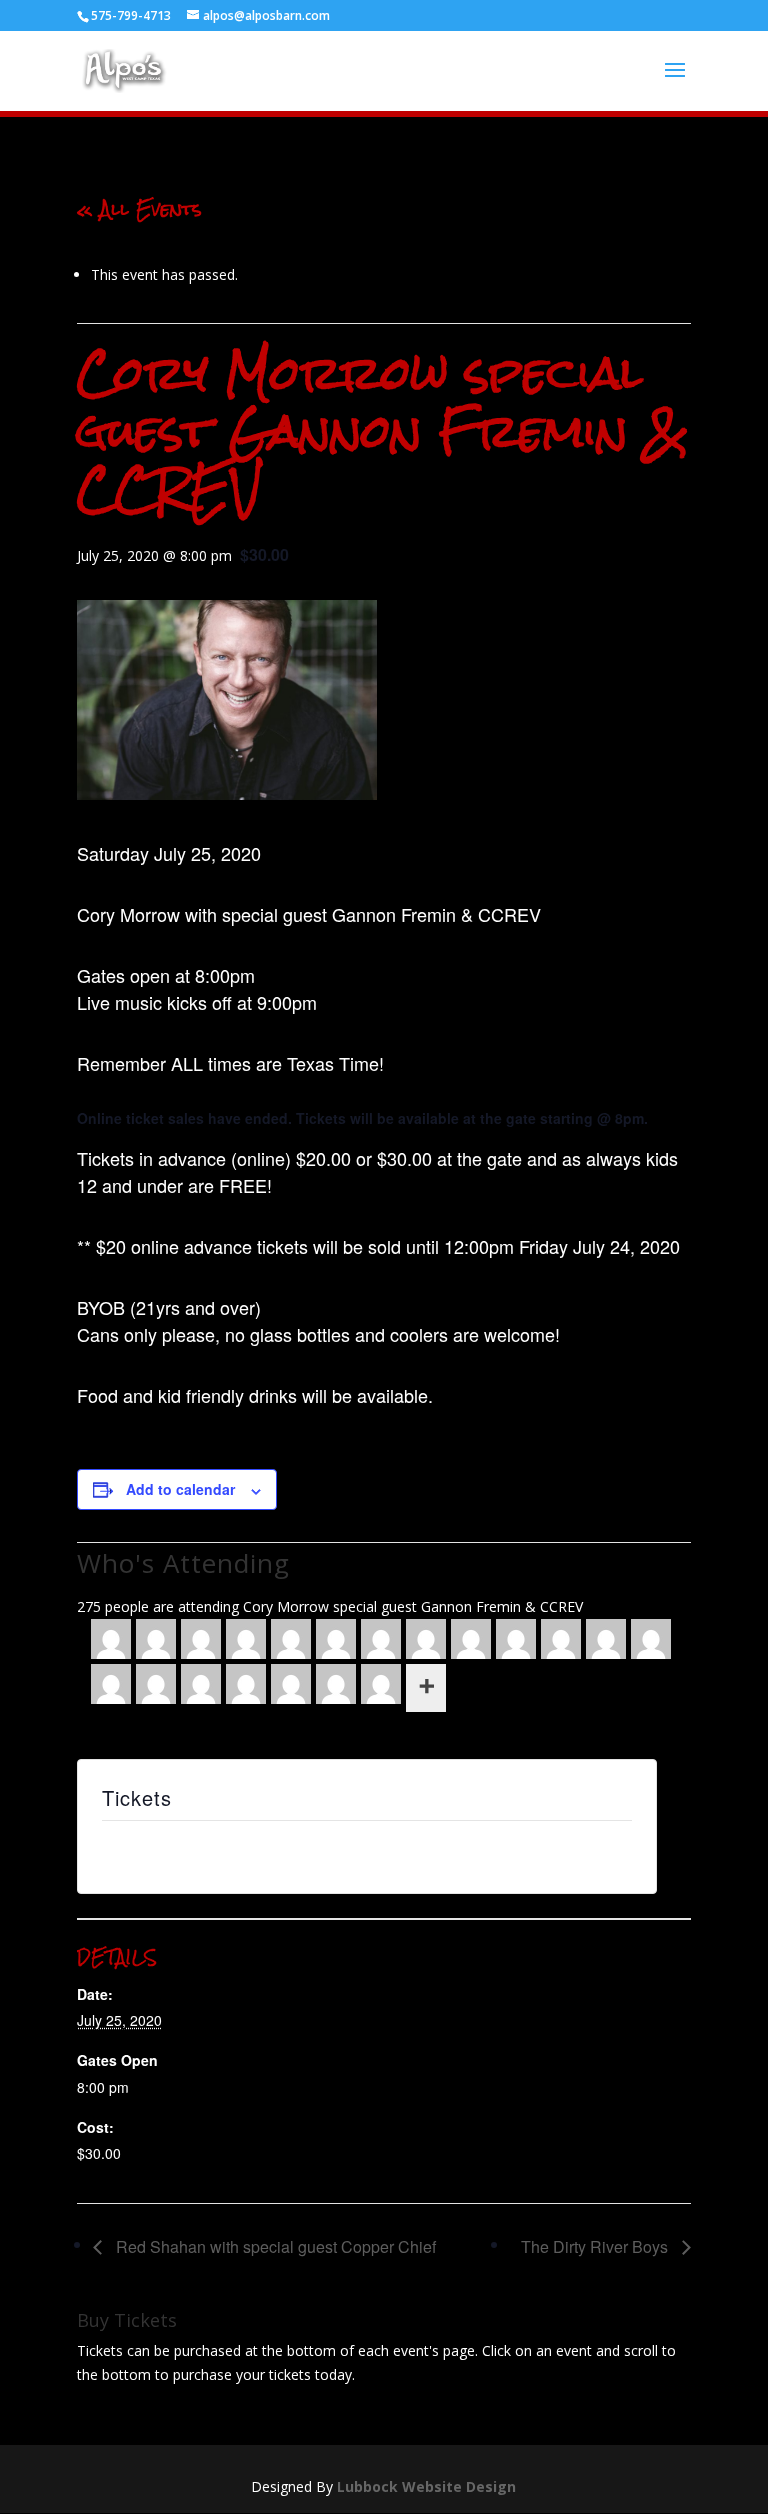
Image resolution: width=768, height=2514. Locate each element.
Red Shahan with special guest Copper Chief (274, 2246)
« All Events (139, 208)
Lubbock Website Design (426, 2486)
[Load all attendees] (426, 1688)
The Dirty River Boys (596, 2246)
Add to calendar (180, 1489)
